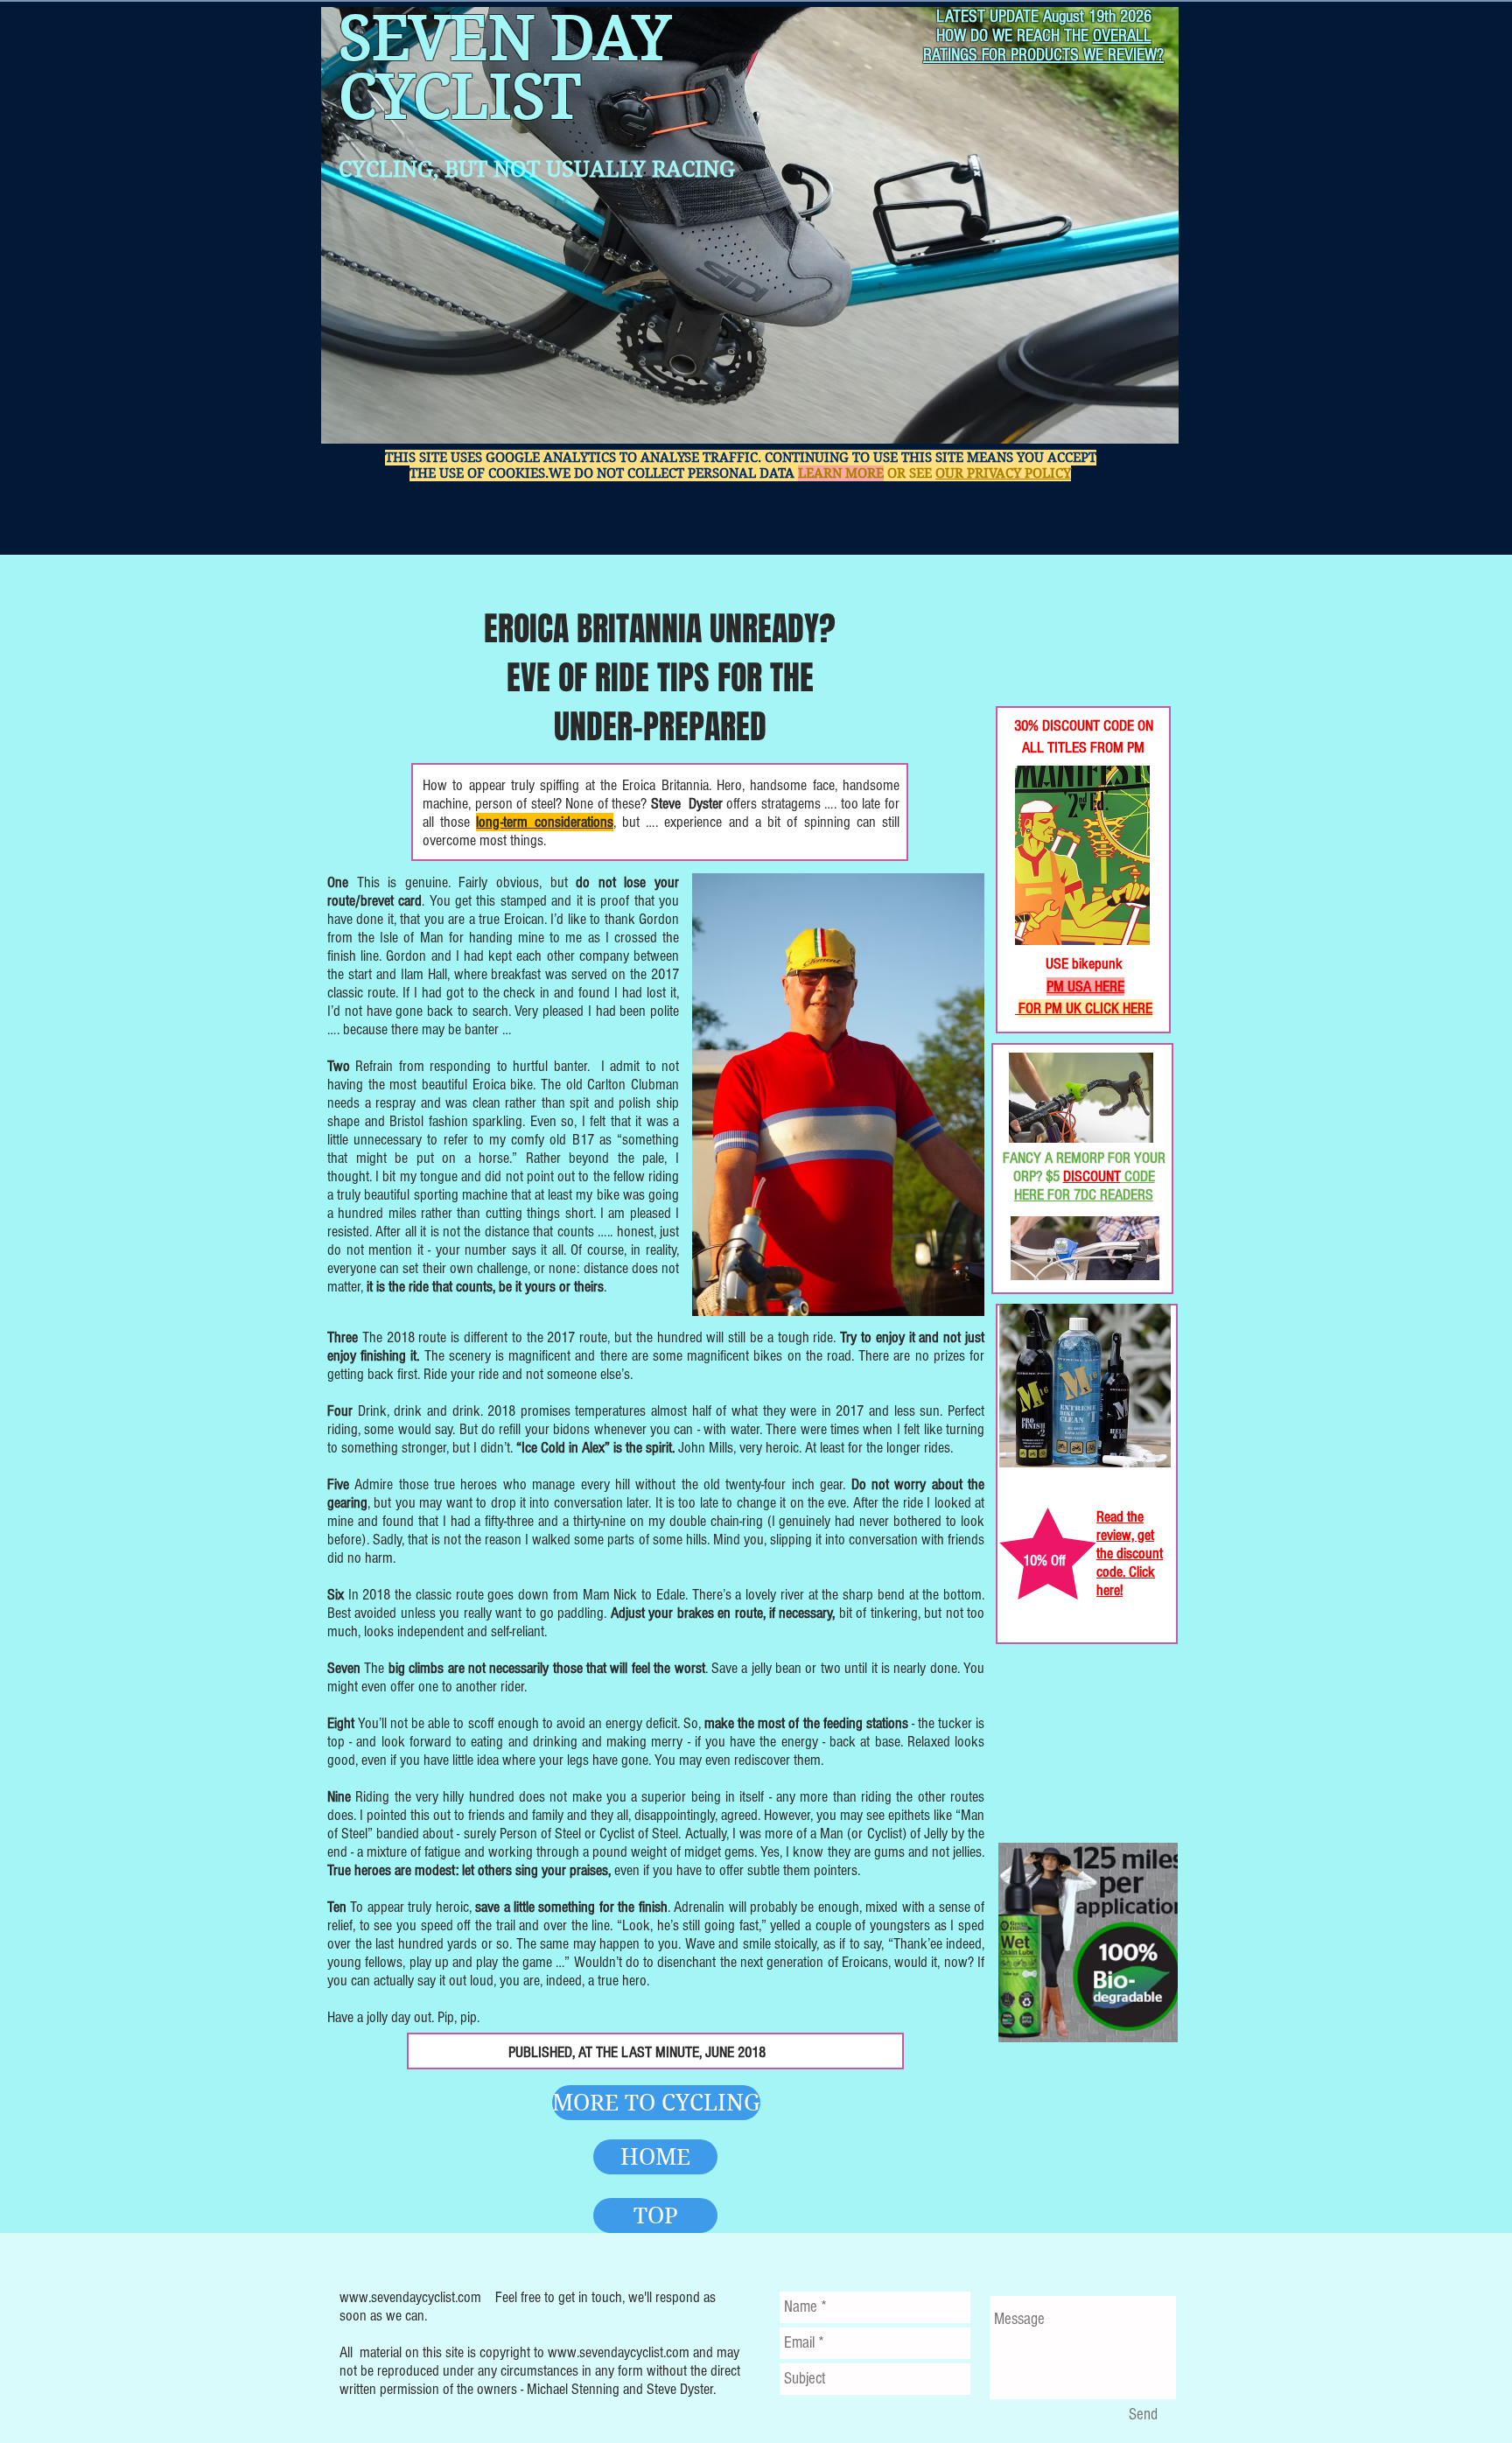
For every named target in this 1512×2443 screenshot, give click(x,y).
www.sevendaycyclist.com (410, 2297)
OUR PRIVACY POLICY (1003, 473)
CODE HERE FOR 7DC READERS (1085, 1186)
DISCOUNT (1092, 1176)
